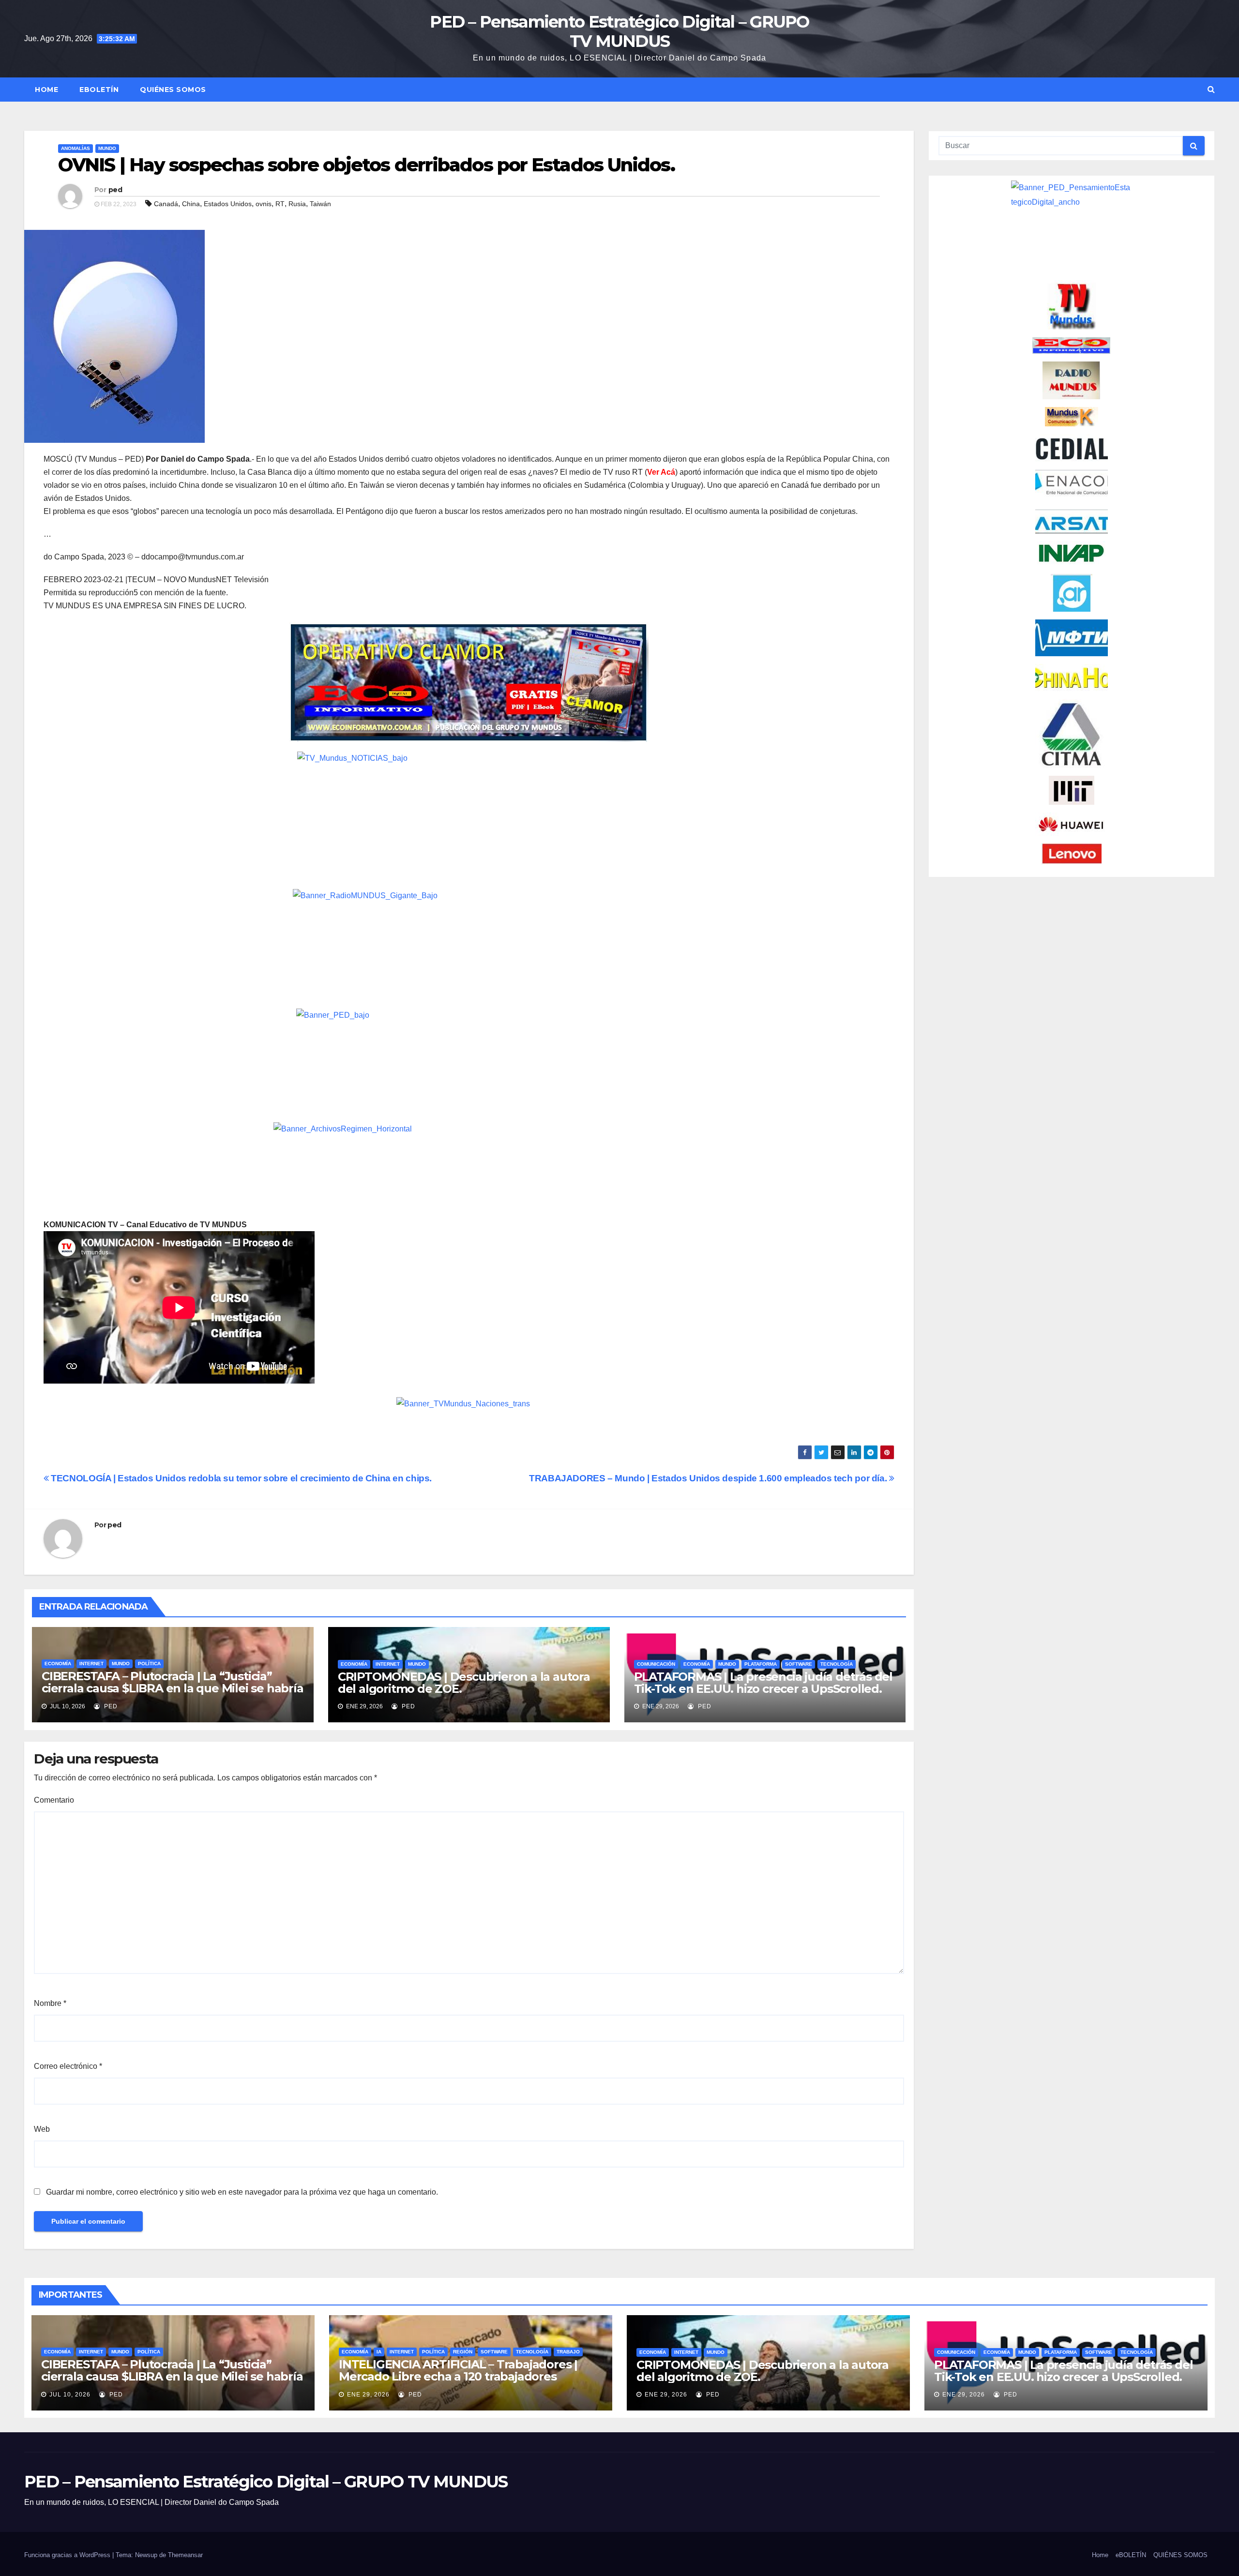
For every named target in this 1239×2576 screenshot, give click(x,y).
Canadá (166, 204)
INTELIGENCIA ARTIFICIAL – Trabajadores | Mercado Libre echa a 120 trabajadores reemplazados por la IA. (458, 2376)
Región (463, 2352)
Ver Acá (661, 472)
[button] (1211, 89)
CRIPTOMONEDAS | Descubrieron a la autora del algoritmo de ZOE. (464, 1683)
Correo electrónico (68, 2066)
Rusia (297, 204)
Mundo (107, 148)
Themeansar (185, 2555)
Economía (58, 1664)
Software (799, 1664)
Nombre (50, 2003)
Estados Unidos (228, 204)
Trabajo (568, 2352)
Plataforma (761, 1664)
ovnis (264, 204)
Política (149, 1664)
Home (46, 90)
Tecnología (837, 1664)
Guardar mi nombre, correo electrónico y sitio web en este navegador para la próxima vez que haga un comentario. (242, 2192)
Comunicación (656, 1664)
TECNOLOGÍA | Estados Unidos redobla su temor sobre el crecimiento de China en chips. (240, 1478)
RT (280, 204)
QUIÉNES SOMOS (173, 90)
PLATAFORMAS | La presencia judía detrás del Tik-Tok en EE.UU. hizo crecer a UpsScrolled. (763, 1683)
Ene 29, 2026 (368, 2395)
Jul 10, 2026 (70, 2395)
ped (115, 190)
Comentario (54, 1800)
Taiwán (320, 204)
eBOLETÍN (99, 90)
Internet (91, 1664)
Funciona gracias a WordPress (68, 2555)
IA (379, 2352)
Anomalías (76, 148)
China (191, 204)
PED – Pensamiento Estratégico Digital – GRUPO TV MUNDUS (619, 31)
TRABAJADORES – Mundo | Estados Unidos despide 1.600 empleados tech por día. (709, 1478)
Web (42, 2129)
